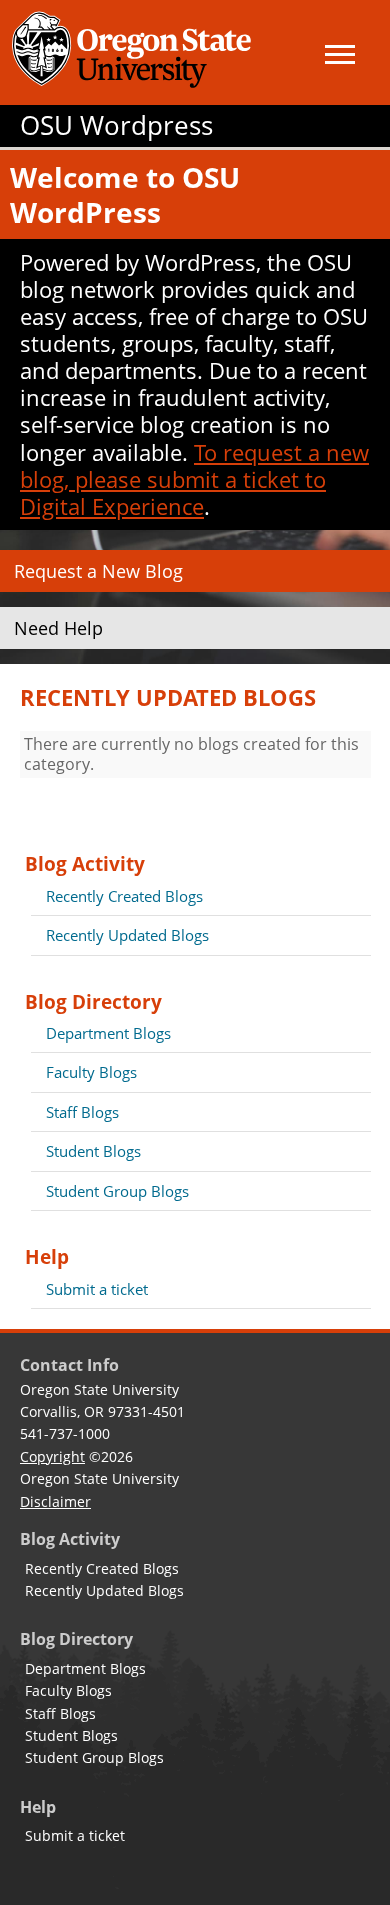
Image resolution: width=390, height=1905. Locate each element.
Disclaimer (55, 1501)
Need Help (58, 628)
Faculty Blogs (91, 1072)
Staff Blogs (82, 1112)
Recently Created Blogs (124, 896)
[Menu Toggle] (340, 54)
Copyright (52, 1456)
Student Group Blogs (117, 1191)
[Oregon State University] (135, 52)
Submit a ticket (97, 1289)
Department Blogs (108, 1033)
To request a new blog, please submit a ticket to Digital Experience (194, 479)
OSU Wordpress (116, 125)
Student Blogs (93, 1151)
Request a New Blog (98, 571)
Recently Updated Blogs (127, 935)
